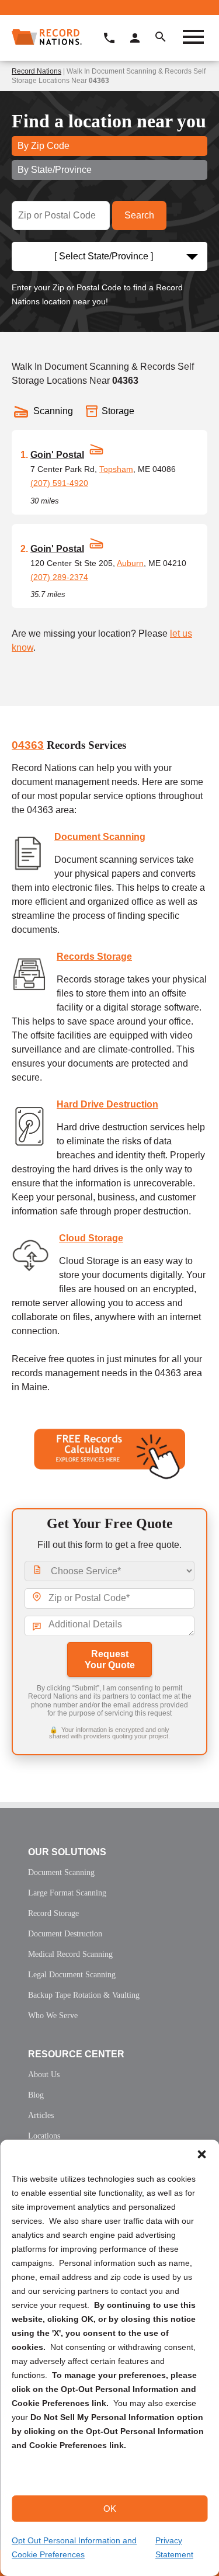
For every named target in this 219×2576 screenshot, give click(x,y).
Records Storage (94, 957)
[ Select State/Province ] (104, 256)
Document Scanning (100, 837)
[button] (201, 2154)
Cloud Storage (91, 1238)
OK (110, 2509)
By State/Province (55, 170)
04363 (28, 745)
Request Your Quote (110, 1660)
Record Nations (36, 71)
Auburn (130, 563)
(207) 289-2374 (59, 577)
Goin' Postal (57, 455)
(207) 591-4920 (59, 483)
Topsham (116, 469)
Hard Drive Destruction (107, 1104)
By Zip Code (44, 146)
